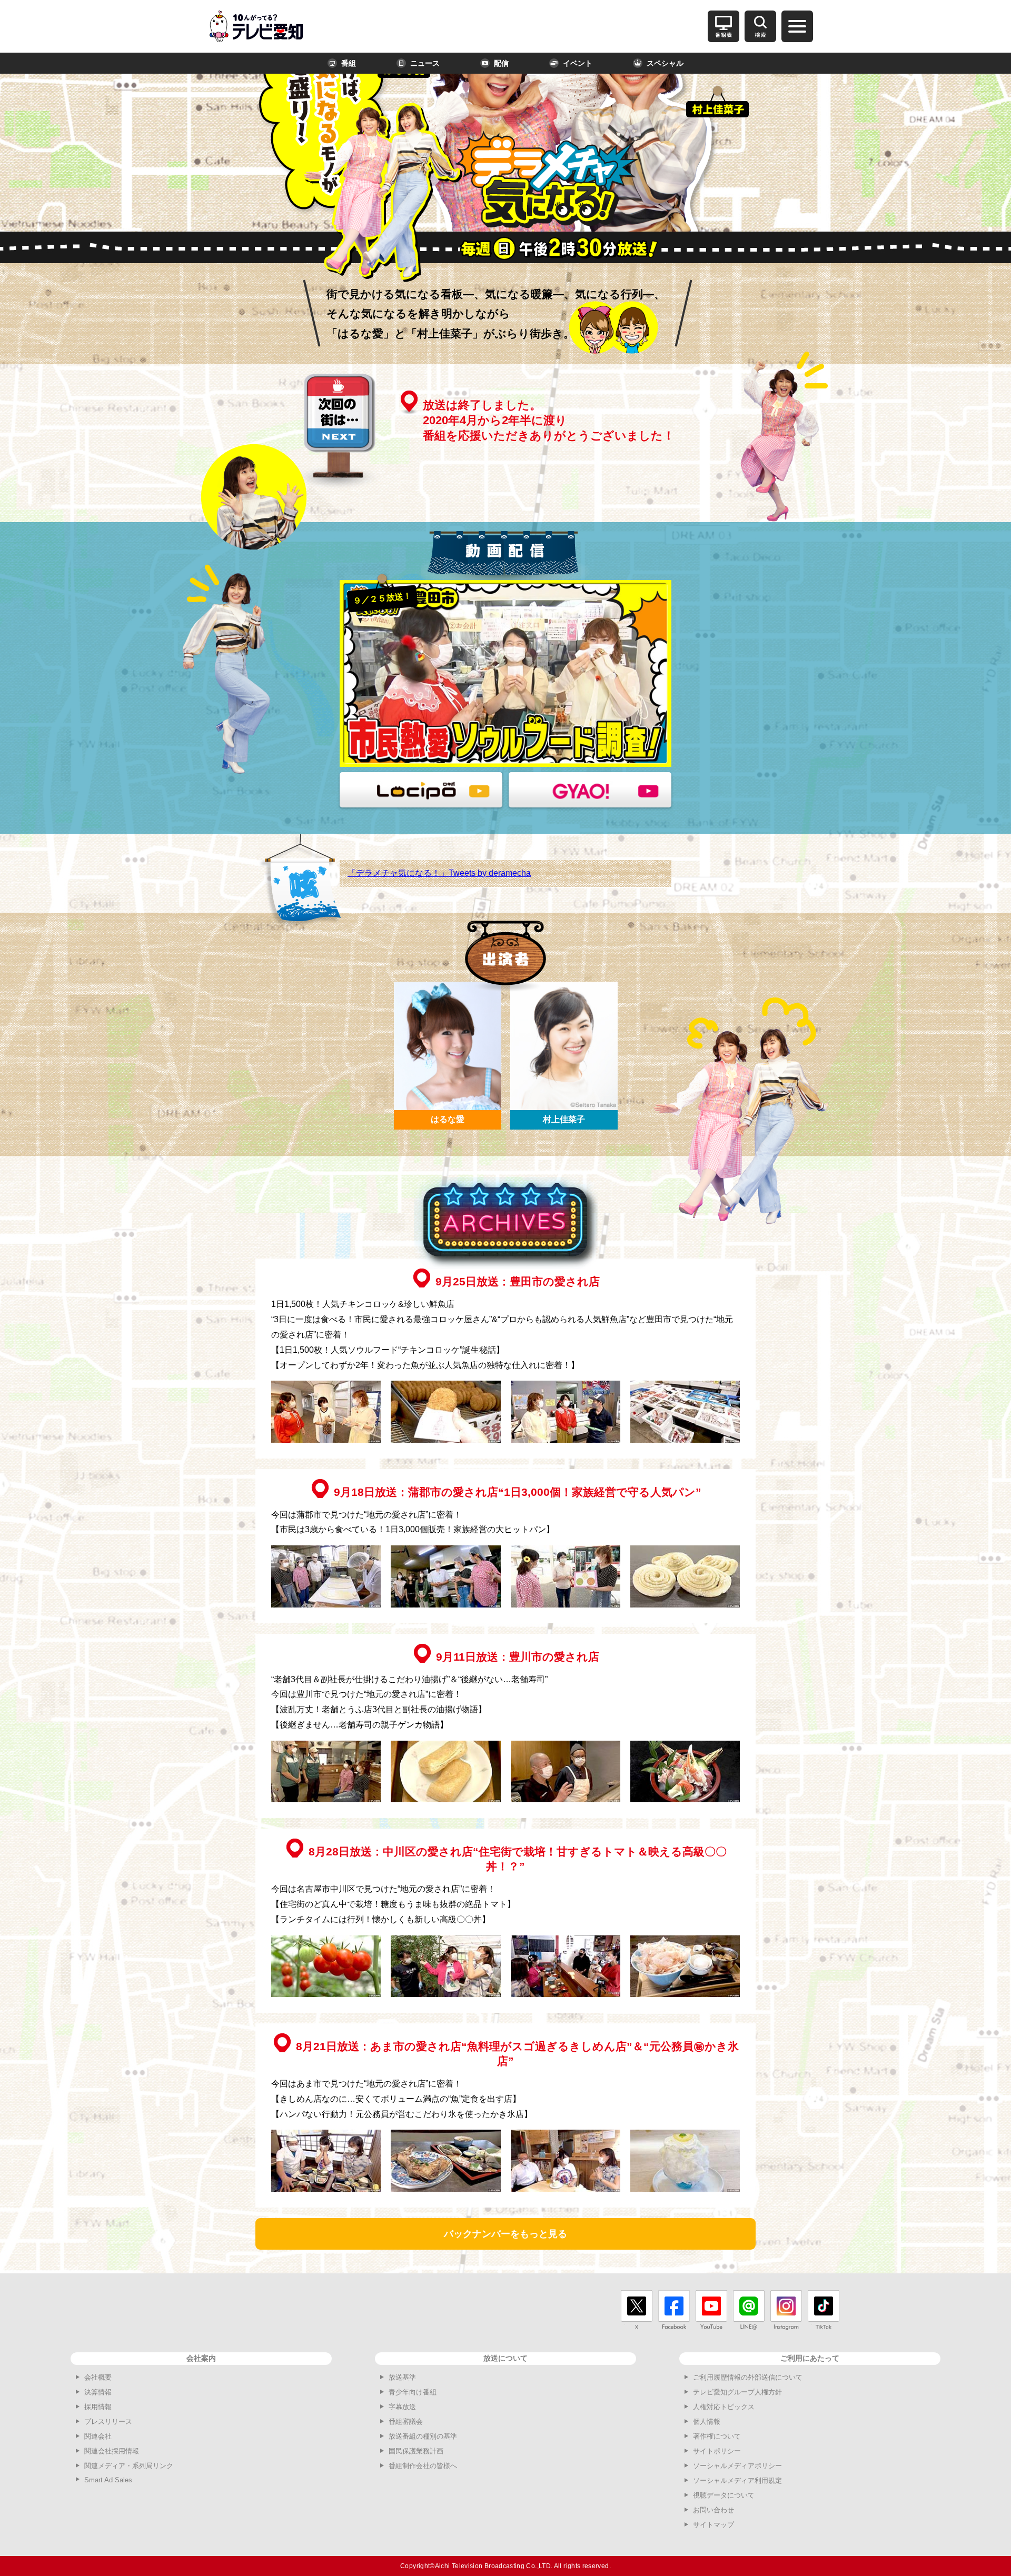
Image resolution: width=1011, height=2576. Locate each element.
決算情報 (98, 2392)
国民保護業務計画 (416, 2451)
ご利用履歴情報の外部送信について (748, 2377)
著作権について (717, 2436)
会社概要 (98, 2377)
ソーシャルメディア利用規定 (737, 2480)
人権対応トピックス (724, 2407)
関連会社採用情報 (112, 2451)
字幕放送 (402, 2407)
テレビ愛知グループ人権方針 (737, 2392)
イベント (578, 63)
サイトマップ (713, 2525)
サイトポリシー (717, 2451)
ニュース (425, 63)
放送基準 (402, 2377)
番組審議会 (406, 2422)
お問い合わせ (713, 2510)
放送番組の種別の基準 (423, 2436)
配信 (501, 63)
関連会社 (98, 2436)
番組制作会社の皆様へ (423, 2466)
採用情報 (98, 2407)
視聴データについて (724, 2495)
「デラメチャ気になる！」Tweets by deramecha (439, 873)
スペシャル (665, 63)
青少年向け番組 (413, 2392)
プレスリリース (108, 2422)
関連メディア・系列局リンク (129, 2466)
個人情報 (707, 2422)
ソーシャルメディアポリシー (737, 2466)
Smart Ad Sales (108, 2480)
